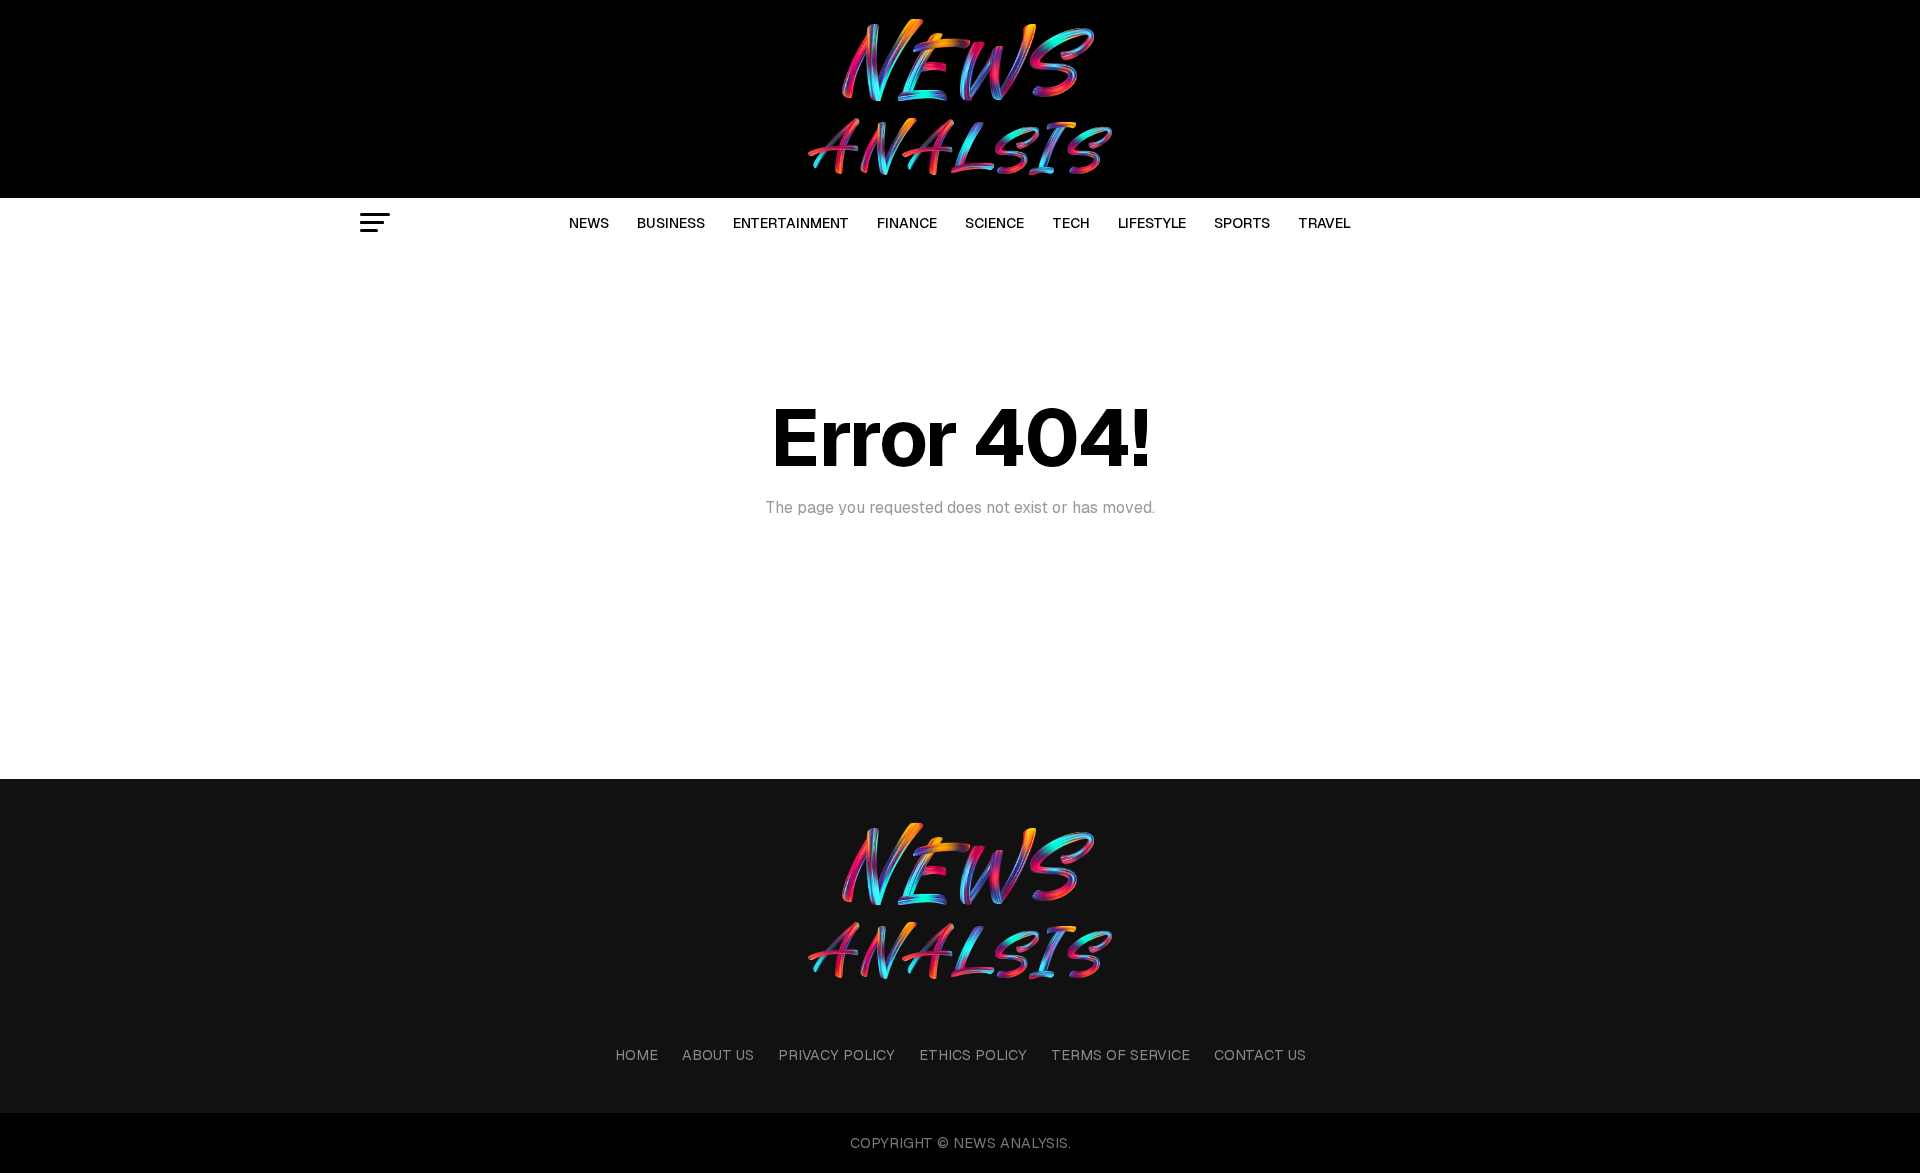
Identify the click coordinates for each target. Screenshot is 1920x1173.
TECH (1071, 223)
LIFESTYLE (1152, 223)
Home (636, 1055)
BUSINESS (671, 223)
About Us (718, 1055)
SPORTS (1242, 223)
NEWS (589, 223)
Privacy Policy (836, 1055)
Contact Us (1260, 1055)
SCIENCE (994, 223)
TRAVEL (1324, 223)
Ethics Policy (973, 1055)
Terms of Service (1120, 1055)
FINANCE (907, 223)
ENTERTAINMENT (791, 223)
